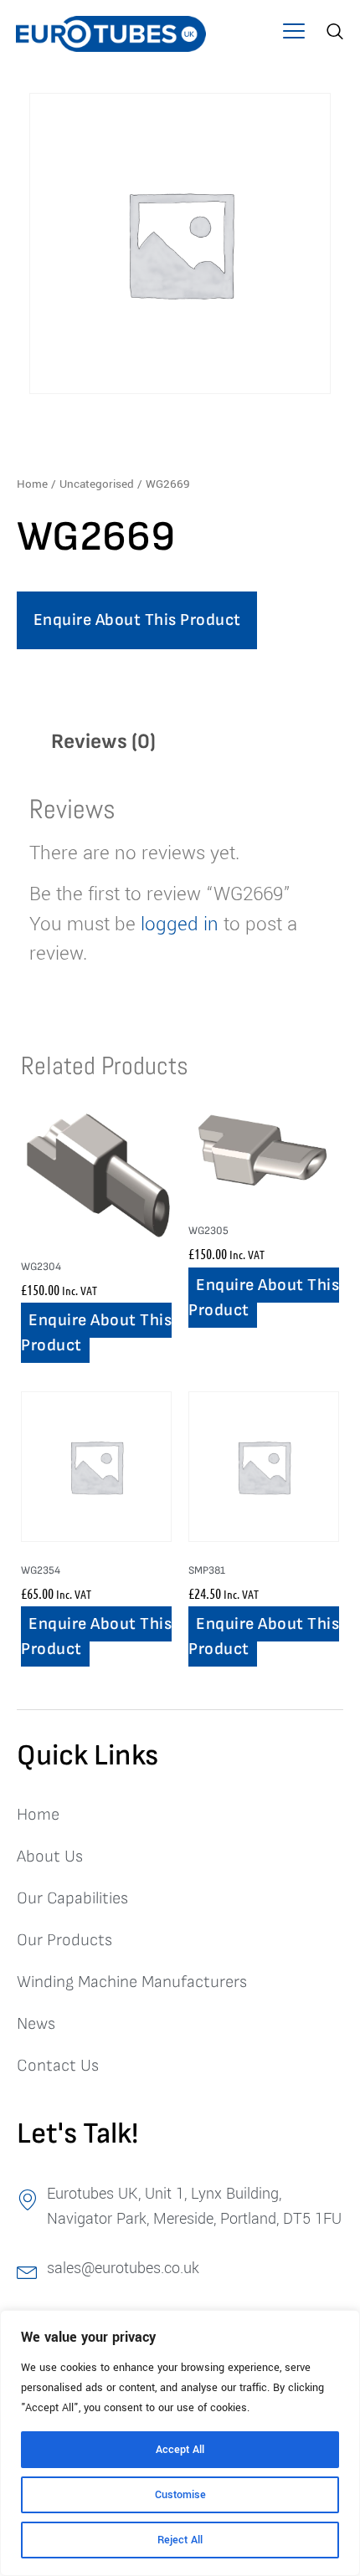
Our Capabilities (72, 1898)
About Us (50, 1856)
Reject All (180, 2540)
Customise (180, 2495)
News (36, 2024)
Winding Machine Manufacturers (132, 1982)
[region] (180, 2443)
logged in (180, 924)
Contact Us (58, 2066)
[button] (293, 33)
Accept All (180, 2450)
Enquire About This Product (137, 620)
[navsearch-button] (333, 33)
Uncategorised (97, 484)
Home (32, 484)
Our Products (64, 1940)
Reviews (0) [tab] (103, 742)
